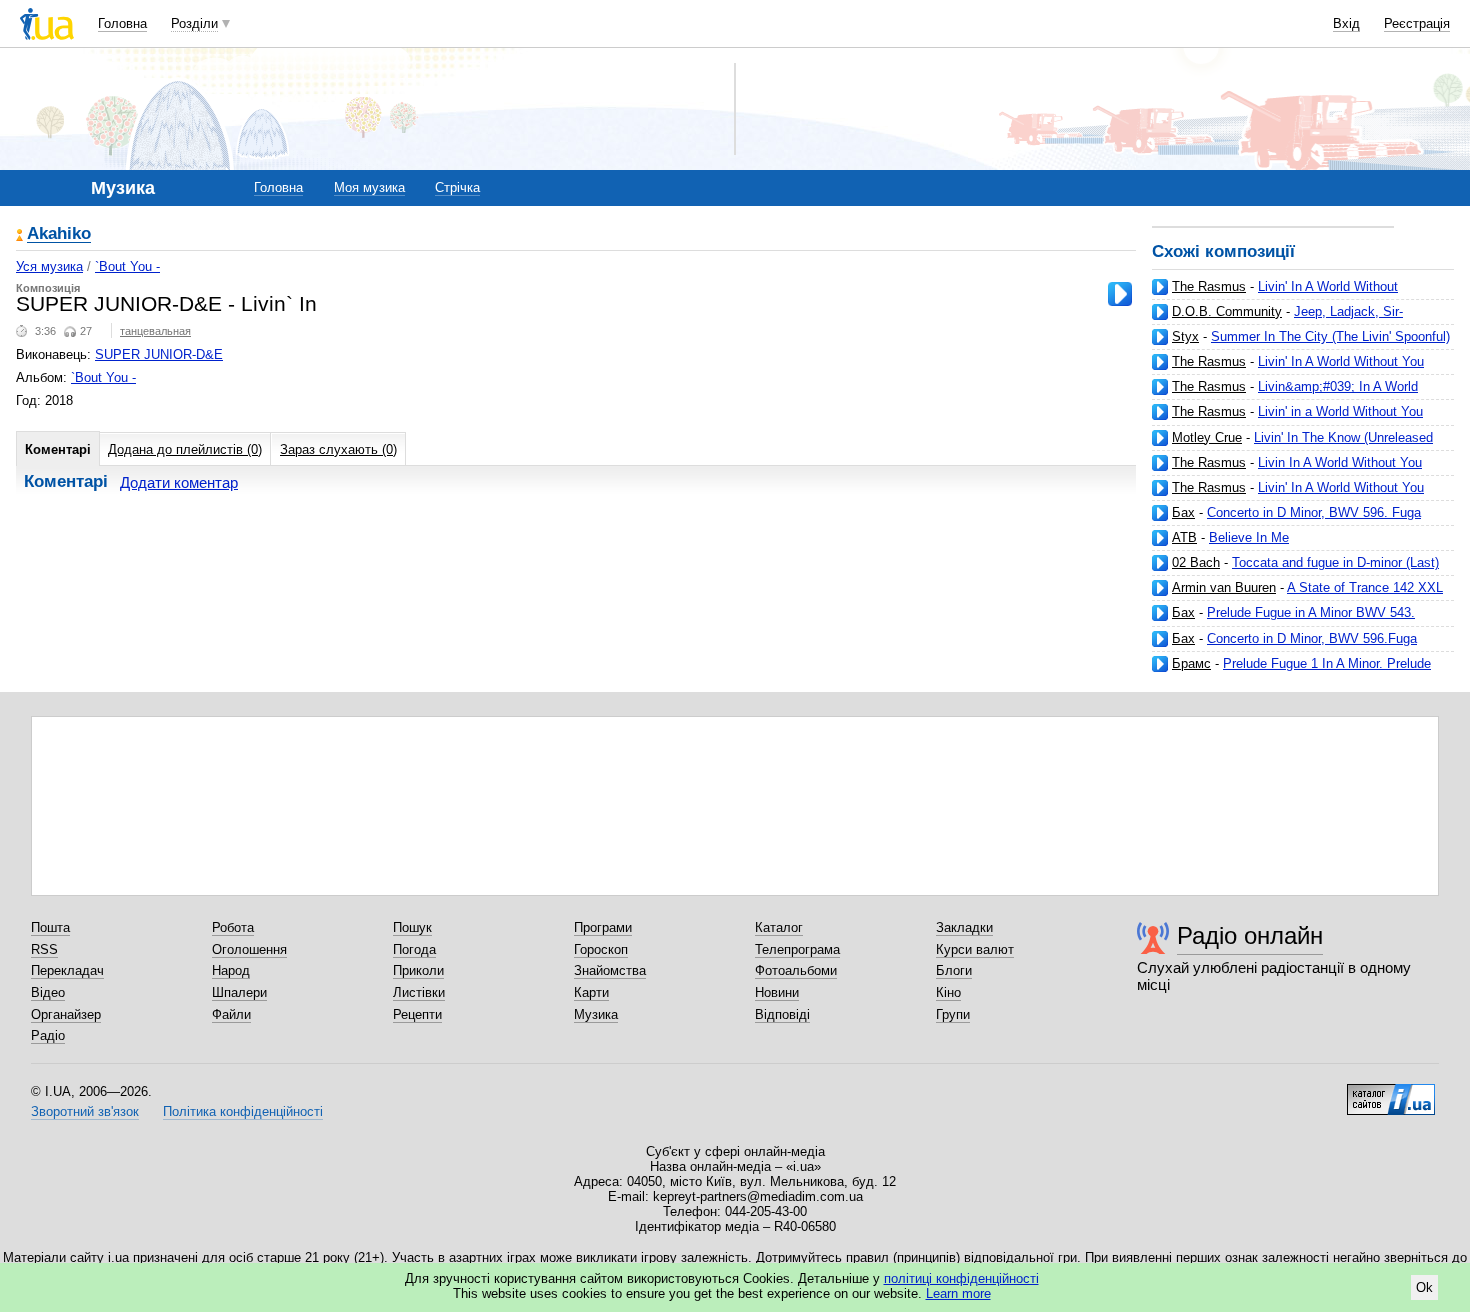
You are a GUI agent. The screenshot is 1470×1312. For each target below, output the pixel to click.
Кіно (948, 992)
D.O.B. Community (1227, 311)
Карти (591, 992)
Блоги (954, 970)
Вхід (1346, 23)
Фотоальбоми (796, 970)
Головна (122, 23)
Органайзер (66, 1014)
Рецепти (417, 1014)
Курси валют (975, 949)
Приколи (418, 970)
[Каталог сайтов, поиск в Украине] (1391, 1092)
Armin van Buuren (1224, 587)
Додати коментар (179, 482)
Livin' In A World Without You (1341, 487)
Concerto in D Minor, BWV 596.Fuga (1312, 638)
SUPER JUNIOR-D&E (159, 354)
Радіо (48, 1035)
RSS (44, 949)
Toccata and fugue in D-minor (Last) (1335, 562)
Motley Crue (1207, 437)
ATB (1184, 537)
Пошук (412, 927)
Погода (414, 949)
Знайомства (610, 970)
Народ (231, 970)
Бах (1183, 512)
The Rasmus (1209, 286)
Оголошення (249, 949)
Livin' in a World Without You (1340, 411)
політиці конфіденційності (961, 1278)
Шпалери (239, 992)
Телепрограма (797, 949)
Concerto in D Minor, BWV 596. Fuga (1314, 512)
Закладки (964, 927)
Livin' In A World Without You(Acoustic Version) (1275, 294)
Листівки (419, 992)
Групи (953, 1014)
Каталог (779, 927)
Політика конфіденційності (243, 1111)
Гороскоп (601, 949)
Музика (596, 1014)
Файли (231, 1014)
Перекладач (67, 970)
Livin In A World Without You (1340, 462)
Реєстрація (1417, 23)
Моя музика (369, 187)
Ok (1424, 1287)
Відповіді (782, 1014)
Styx (1185, 336)
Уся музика (49, 266)
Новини (777, 992)
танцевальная (155, 331)
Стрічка (457, 187)
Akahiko (59, 234)
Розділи (194, 23)
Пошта (50, 927)
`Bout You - (127, 266)
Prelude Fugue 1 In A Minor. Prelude (1327, 663)
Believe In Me (1249, 537)
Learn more (958, 1293)
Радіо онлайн (1250, 935)
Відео (48, 992)
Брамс (1191, 663)
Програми (603, 927)
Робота (233, 927)
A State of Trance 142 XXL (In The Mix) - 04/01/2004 (1297, 595)
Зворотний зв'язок (85, 1111)
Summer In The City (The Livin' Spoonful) (1330, 336)
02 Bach (1196, 562)
